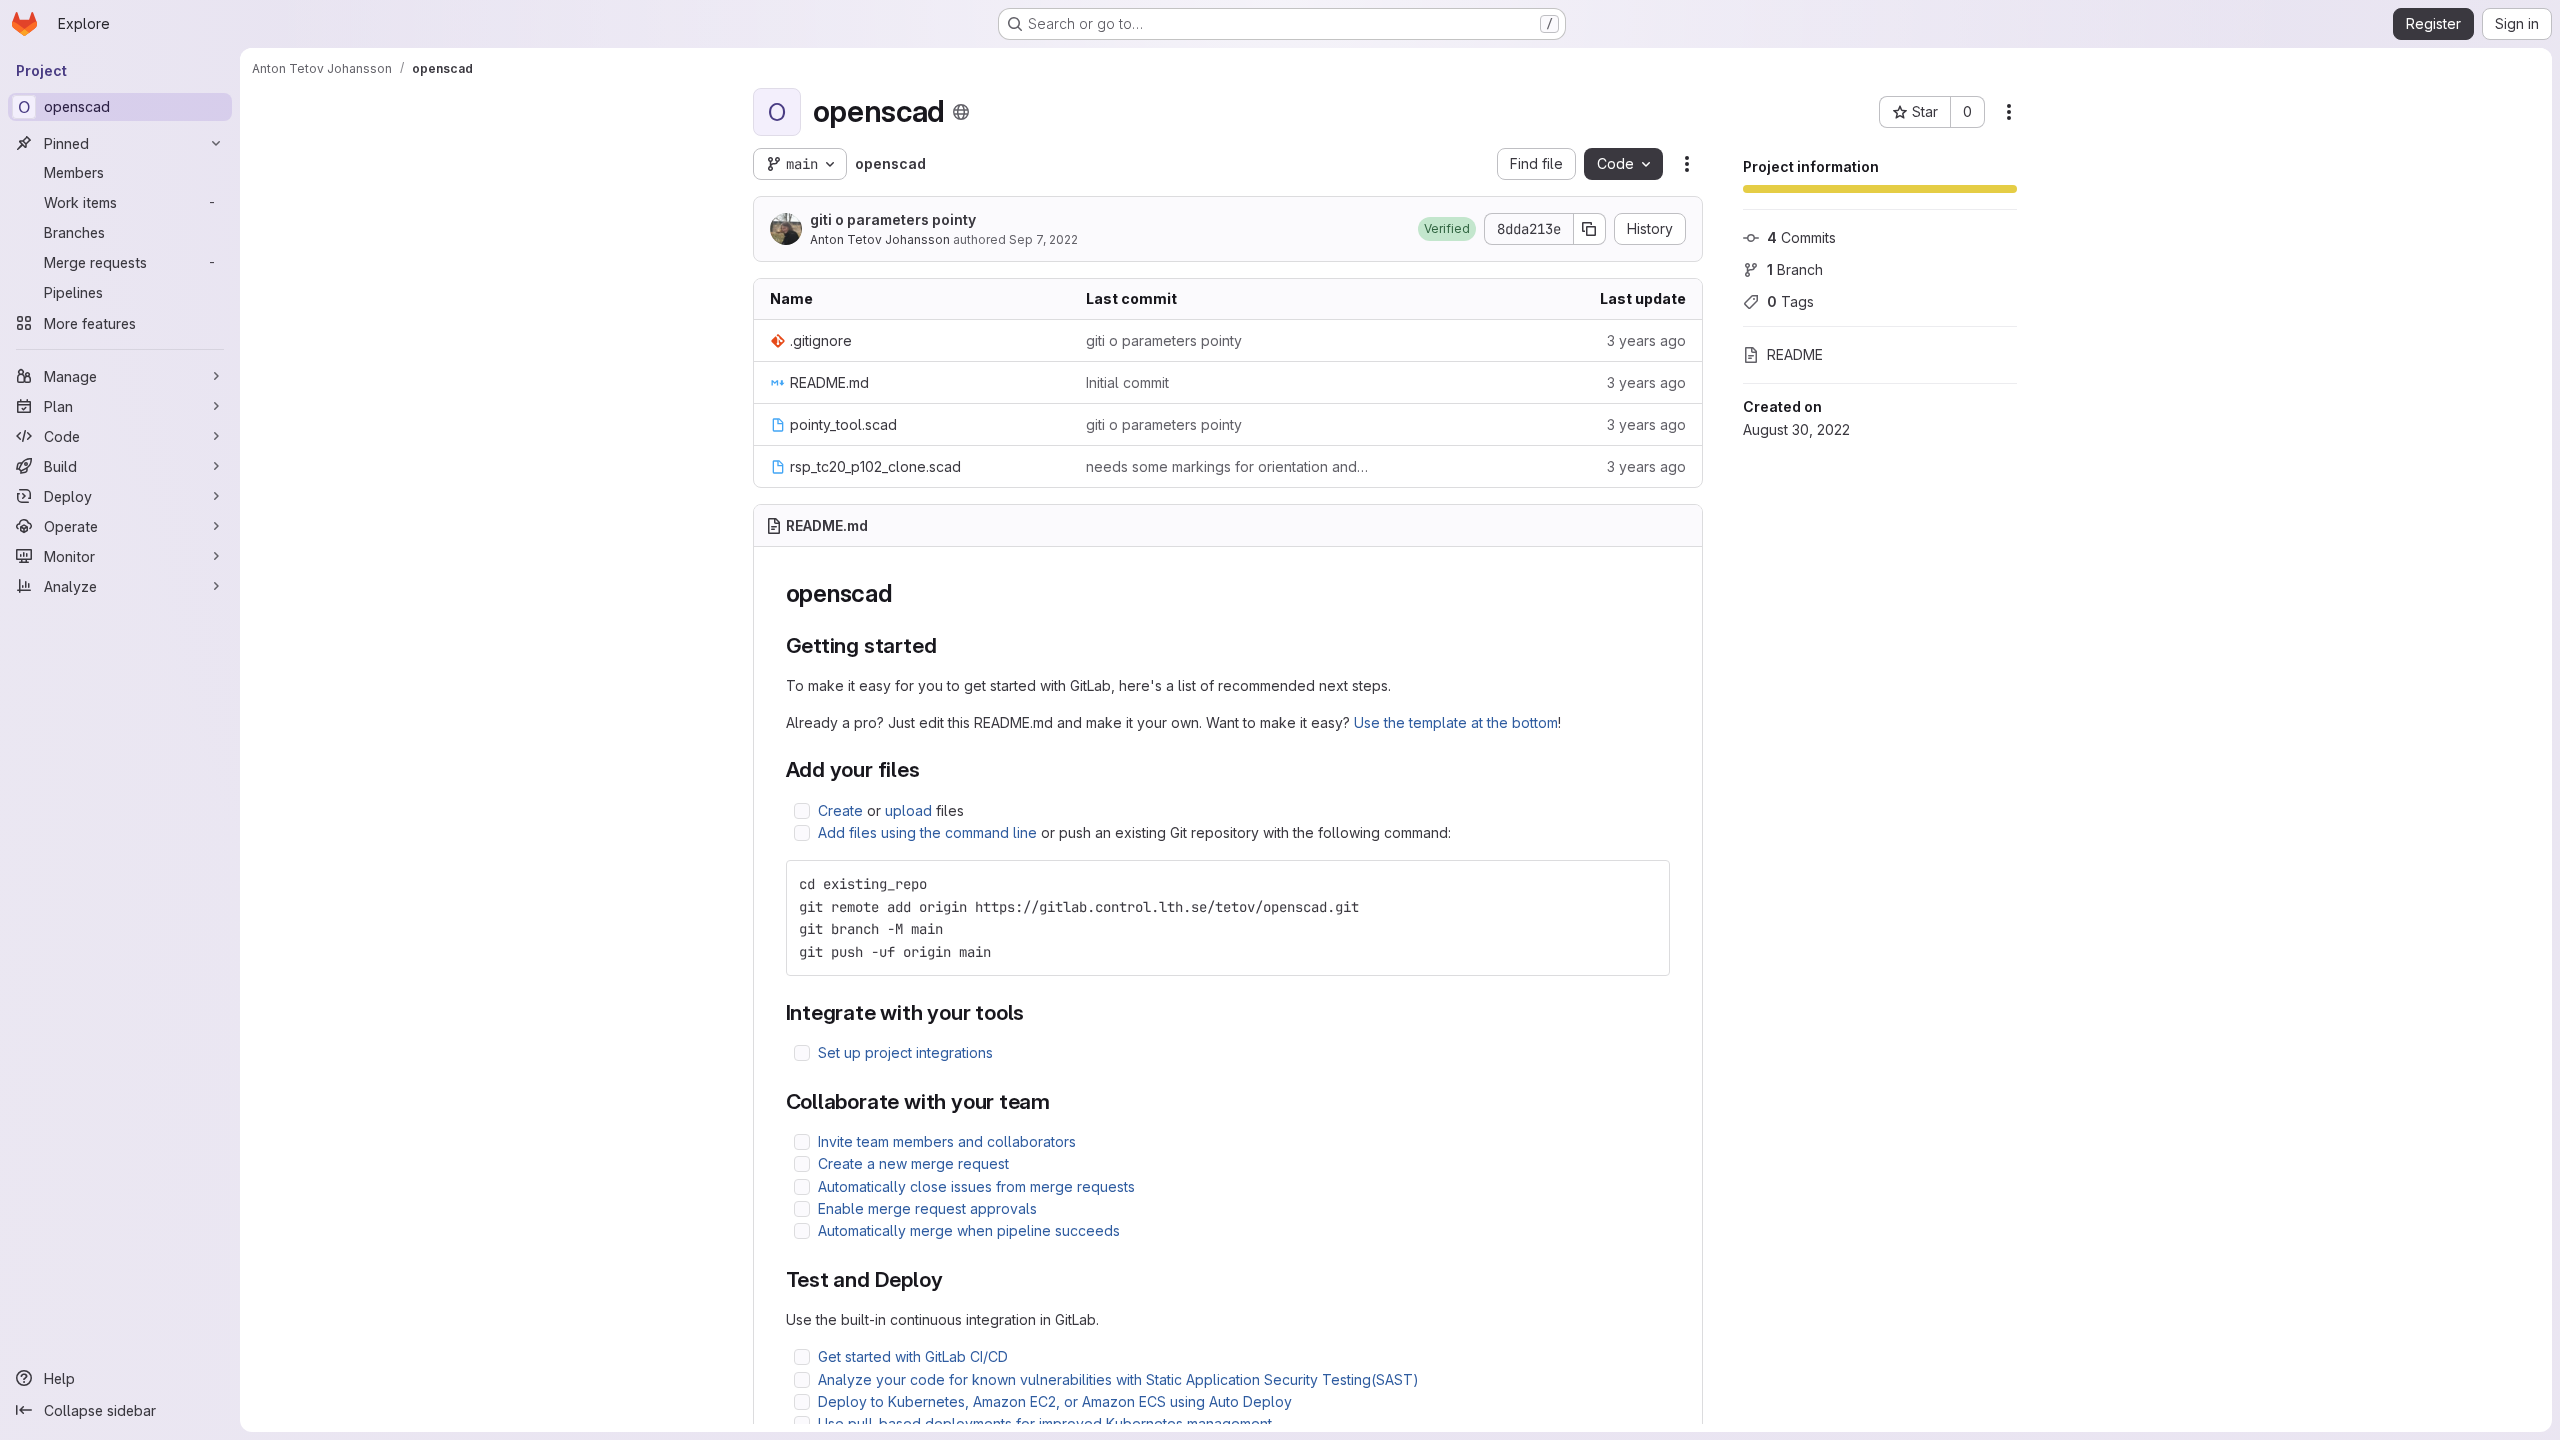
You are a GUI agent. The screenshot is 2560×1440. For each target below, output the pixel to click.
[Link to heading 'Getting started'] (947, 645)
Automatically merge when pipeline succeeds (969, 1230)
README (1795, 354)
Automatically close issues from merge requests (976, 1186)
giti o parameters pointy (893, 219)
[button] (1447, 229)
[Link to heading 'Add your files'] (931, 769)
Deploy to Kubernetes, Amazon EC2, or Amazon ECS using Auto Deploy (1055, 1401)
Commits (1801, 237)
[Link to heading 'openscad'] (905, 593)
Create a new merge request (913, 1163)
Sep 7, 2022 (1043, 239)
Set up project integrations (905, 1052)
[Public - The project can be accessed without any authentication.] (961, 112)
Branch (1795, 269)
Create (840, 810)
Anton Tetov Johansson (880, 239)
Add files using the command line (927, 832)
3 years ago (1646, 340)
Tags (1790, 301)
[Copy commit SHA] (1590, 229)
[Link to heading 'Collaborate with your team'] (1061, 1101)
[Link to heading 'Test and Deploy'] (953, 1279)
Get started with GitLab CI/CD (913, 1356)
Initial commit (1127, 382)
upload (908, 810)
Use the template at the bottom (1456, 722)
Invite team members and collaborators (947, 1141)
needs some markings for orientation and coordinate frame (1228, 466)
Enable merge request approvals (927, 1208)
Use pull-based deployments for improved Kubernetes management (1045, 1423)
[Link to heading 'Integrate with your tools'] (1035, 1012)
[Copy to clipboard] (1646, 884)
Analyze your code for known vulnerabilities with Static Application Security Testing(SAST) (1118, 1379)
